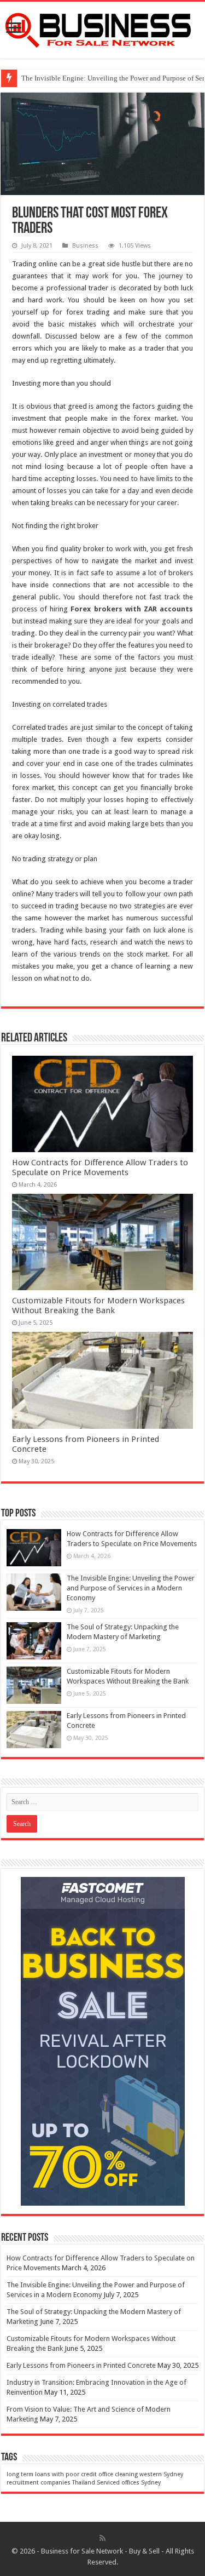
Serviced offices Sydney (129, 2483)
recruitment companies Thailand (51, 2483)
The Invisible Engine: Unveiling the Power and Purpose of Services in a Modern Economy (131, 1588)
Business (85, 246)
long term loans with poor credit (52, 2474)
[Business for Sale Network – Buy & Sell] (102, 28)
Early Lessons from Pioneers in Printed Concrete (81, 2365)
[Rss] (102, 2538)
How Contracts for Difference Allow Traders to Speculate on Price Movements (100, 1167)
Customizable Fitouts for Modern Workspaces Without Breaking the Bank (98, 1306)
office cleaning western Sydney (141, 2474)
